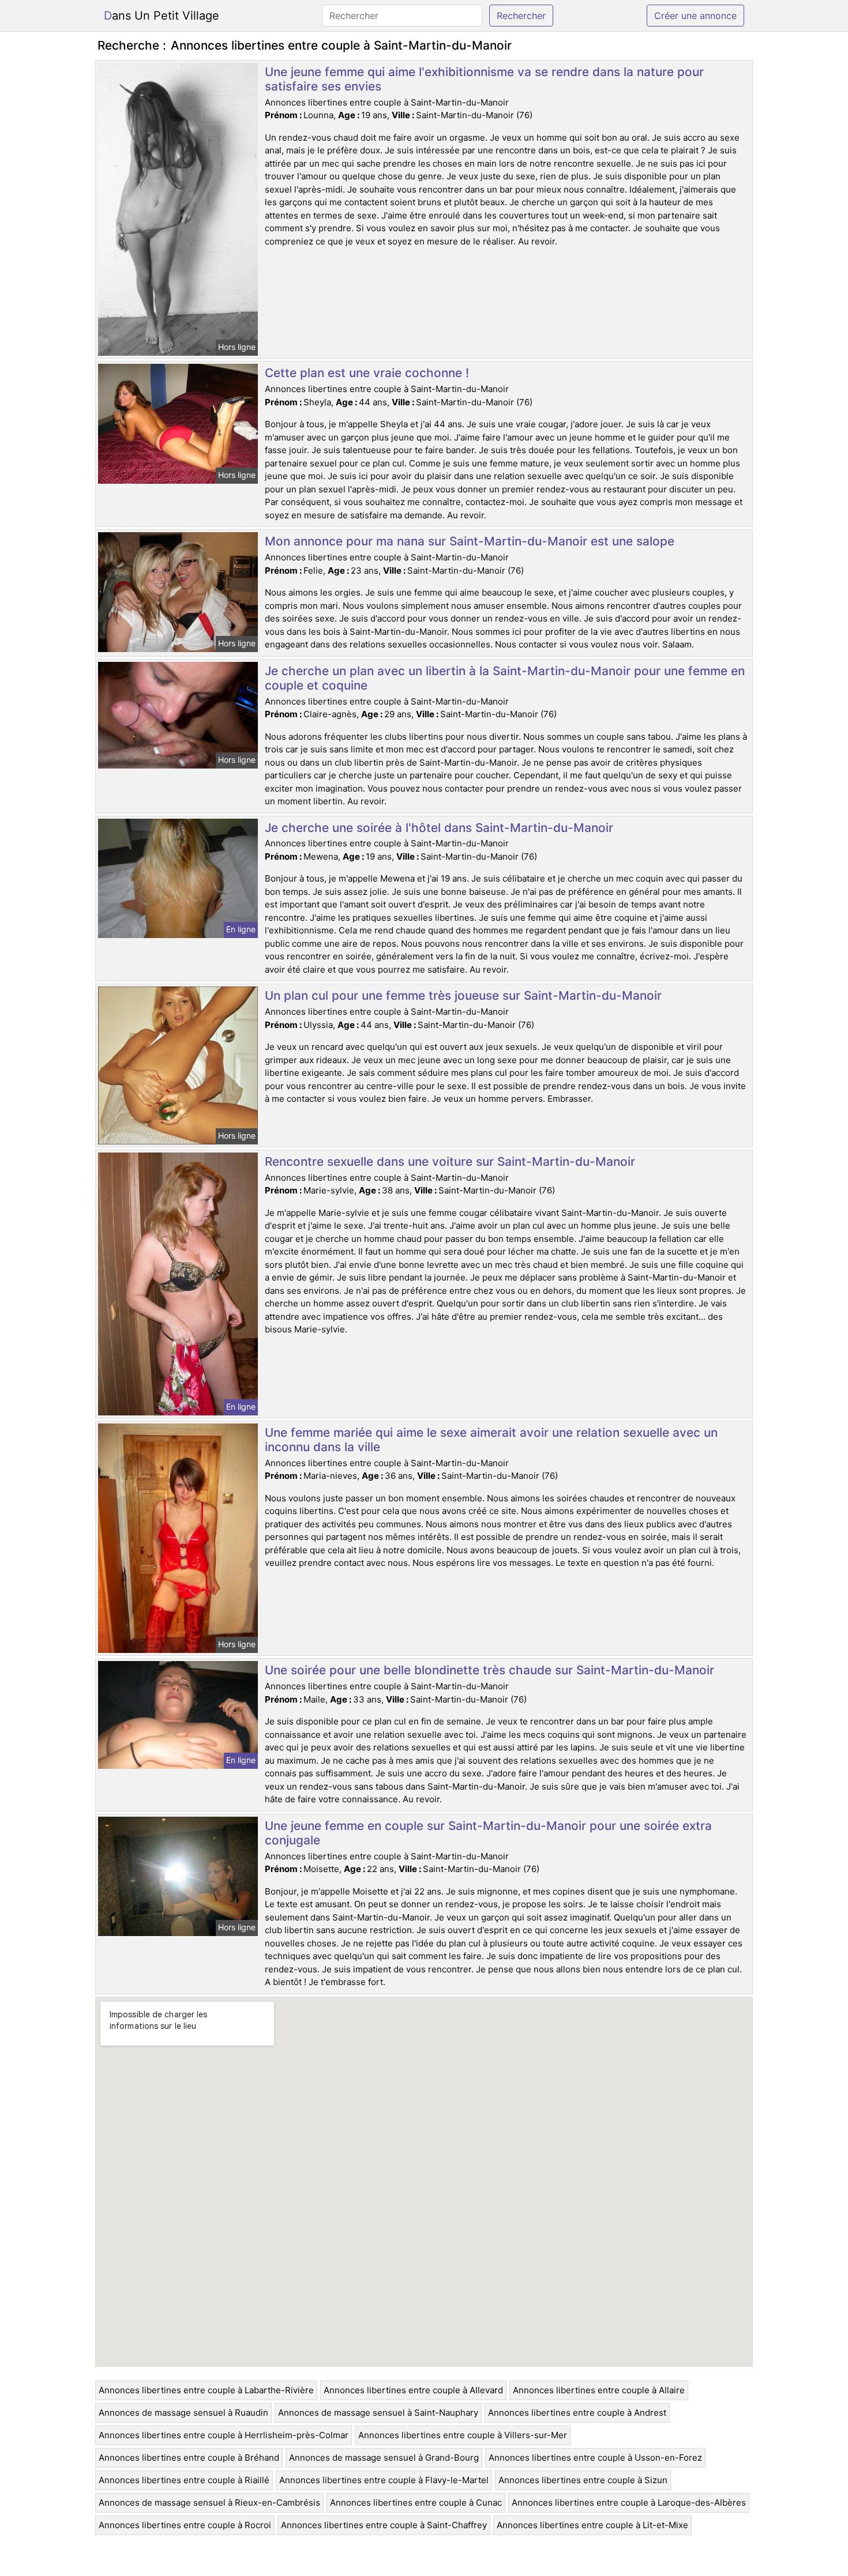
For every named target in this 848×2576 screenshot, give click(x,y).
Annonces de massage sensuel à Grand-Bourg (384, 2458)
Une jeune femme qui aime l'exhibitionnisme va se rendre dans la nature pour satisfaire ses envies (484, 79)
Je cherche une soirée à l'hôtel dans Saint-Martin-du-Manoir (439, 828)
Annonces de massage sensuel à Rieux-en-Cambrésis (209, 2502)
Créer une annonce (695, 16)
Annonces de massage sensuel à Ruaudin (183, 2413)
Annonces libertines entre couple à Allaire (599, 2390)
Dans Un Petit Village (162, 16)
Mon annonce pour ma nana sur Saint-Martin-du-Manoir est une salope (470, 541)
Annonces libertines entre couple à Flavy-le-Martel (384, 2480)
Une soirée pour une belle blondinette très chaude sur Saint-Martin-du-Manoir (489, 1670)
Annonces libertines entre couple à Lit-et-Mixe (592, 2525)
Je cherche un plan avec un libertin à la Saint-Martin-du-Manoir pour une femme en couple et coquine (505, 678)
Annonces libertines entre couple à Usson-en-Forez (595, 2458)
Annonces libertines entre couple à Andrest (577, 2413)
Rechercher (521, 16)
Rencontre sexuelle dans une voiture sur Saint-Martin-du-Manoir (450, 1161)
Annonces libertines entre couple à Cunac (416, 2502)
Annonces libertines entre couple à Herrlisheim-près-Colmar (224, 2435)
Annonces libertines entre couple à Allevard (413, 2390)
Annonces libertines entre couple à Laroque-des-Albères (629, 2502)
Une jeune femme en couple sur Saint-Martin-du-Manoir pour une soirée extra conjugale (488, 1833)
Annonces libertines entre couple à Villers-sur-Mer (463, 2435)
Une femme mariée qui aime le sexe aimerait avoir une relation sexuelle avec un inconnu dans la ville (491, 1440)
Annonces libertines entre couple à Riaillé (184, 2480)
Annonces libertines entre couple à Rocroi (185, 2525)
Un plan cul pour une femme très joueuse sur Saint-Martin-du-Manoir (463, 995)
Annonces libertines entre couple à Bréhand (189, 2458)
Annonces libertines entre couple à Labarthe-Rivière (206, 2390)
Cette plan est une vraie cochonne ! (367, 373)
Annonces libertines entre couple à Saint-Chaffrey (384, 2525)
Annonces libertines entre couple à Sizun (583, 2480)
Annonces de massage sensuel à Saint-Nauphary (378, 2413)
